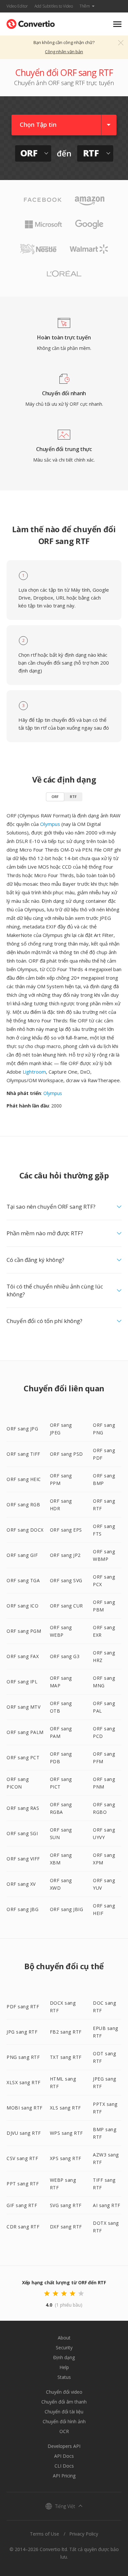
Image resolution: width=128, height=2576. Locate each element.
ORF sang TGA (23, 1580)
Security (64, 2348)
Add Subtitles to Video (54, 6)
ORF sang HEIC (24, 1479)
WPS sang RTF (66, 2133)
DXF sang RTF (66, 2227)
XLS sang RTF (65, 2108)
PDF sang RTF (23, 2006)
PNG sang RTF (23, 2057)
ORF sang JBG (22, 1909)
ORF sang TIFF (23, 1454)
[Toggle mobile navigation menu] (117, 24)
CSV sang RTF (22, 2158)
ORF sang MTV (23, 1707)
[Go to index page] (31, 23)
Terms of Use (44, 2534)
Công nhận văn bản (64, 52)
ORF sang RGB (23, 1505)
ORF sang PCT (23, 1757)
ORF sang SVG (66, 1580)
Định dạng (64, 2357)
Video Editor (17, 6)
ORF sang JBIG (67, 1909)
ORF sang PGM (24, 1631)
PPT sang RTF (23, 2184)
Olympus (50, 824)
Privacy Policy (84, 2534)
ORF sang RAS (23, 1808)
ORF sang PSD (66, 1454)
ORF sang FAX (23, 1656)
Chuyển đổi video (64, 2392)
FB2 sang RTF (66, 2032)
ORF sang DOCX (25, 1530)
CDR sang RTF (23, 2227)
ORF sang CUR (66, 1606)
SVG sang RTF (66, 2205)
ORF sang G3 (65, 1656)
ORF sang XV (21, 1884)
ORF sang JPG (22, 1429)
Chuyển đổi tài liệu (64, 2412)
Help (64, 2367)
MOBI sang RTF (25, 2108)
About (64, 2338)
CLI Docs (64, 2466)
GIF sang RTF (22, 2205)
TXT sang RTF (66, 2057)
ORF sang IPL (22, 1682)
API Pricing (64, 2476)
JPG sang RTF (22, 2032)
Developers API (64, 2446)
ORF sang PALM (25, 1732)
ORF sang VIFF (23, 1859)
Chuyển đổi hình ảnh (64, 2421)
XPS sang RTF (66, 2158)
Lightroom (34, 1072)
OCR (64, 2431)
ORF (55, 797)
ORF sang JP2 (65, 1555)
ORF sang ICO (22, 1606)
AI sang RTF (107, 2205)
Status (64, 2377)
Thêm (85, 6)
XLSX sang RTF (24, 2082)
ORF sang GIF (22, 1555)
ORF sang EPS (66, 1530)
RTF (73, 797)
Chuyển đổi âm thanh (64, 2402)
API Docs (64, 2456)
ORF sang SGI (22, 1833)
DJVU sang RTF (24, 2133)
